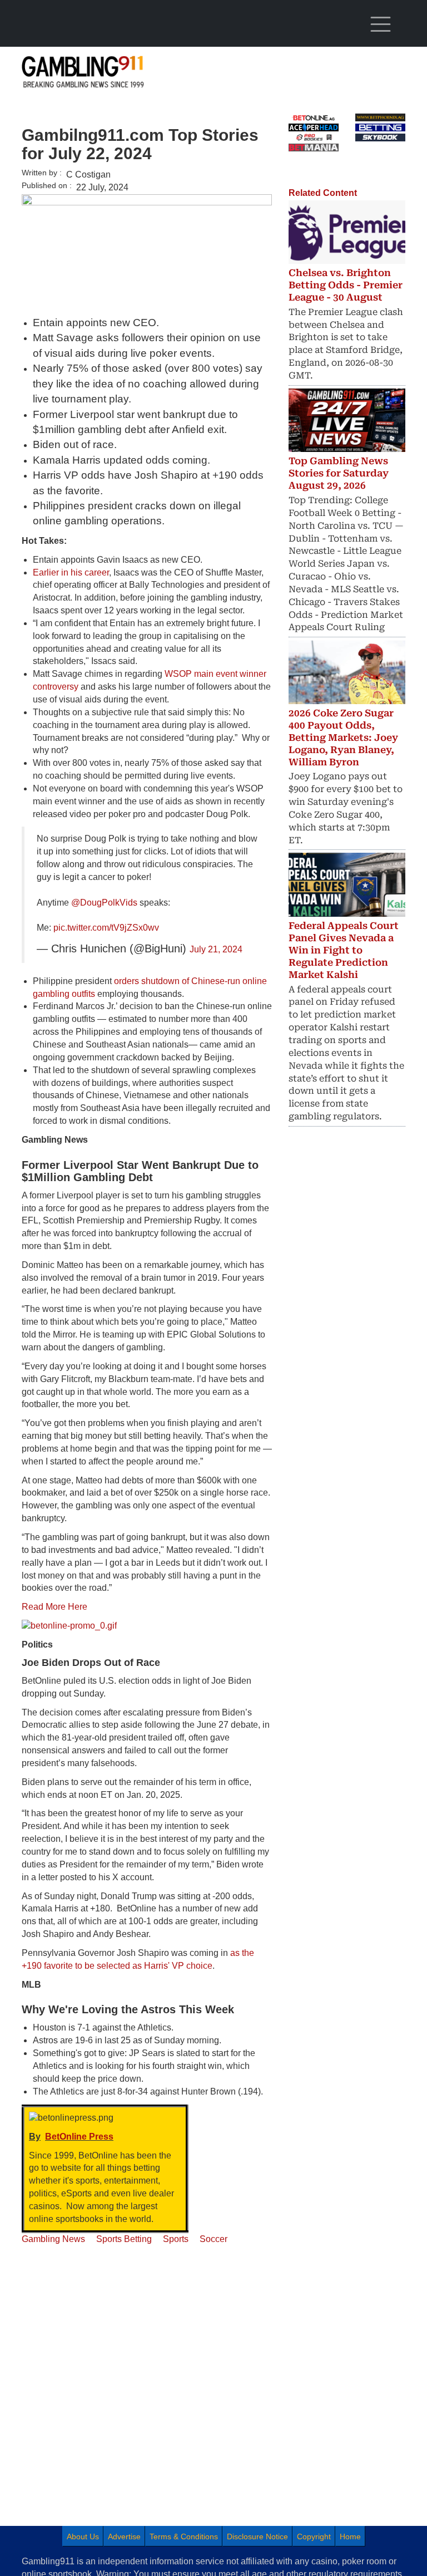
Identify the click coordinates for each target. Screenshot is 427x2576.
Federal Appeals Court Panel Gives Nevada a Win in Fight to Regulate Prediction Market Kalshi (344, 950)
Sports (176, 2239)
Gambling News (53, 2239)
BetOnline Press (79, 2137)
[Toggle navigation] (380, 24)
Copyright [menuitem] (314, 2536)
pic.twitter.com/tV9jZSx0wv (106, 928)
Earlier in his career (71, 572)
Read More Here (54, 1607)
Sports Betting (124, 2239)
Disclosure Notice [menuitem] (257, 2536)
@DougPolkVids (104, 903)
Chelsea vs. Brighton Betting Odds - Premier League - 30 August (346, 285)
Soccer (213, 2239)
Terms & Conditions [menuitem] (184, 2536)
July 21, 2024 (216, 949)
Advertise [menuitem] (124, 2536)
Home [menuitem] (350, 2536)
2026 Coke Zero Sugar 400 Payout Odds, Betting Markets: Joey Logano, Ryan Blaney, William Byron (343, 738)
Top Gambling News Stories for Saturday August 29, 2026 (339, 473)
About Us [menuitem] (83, 2536)
